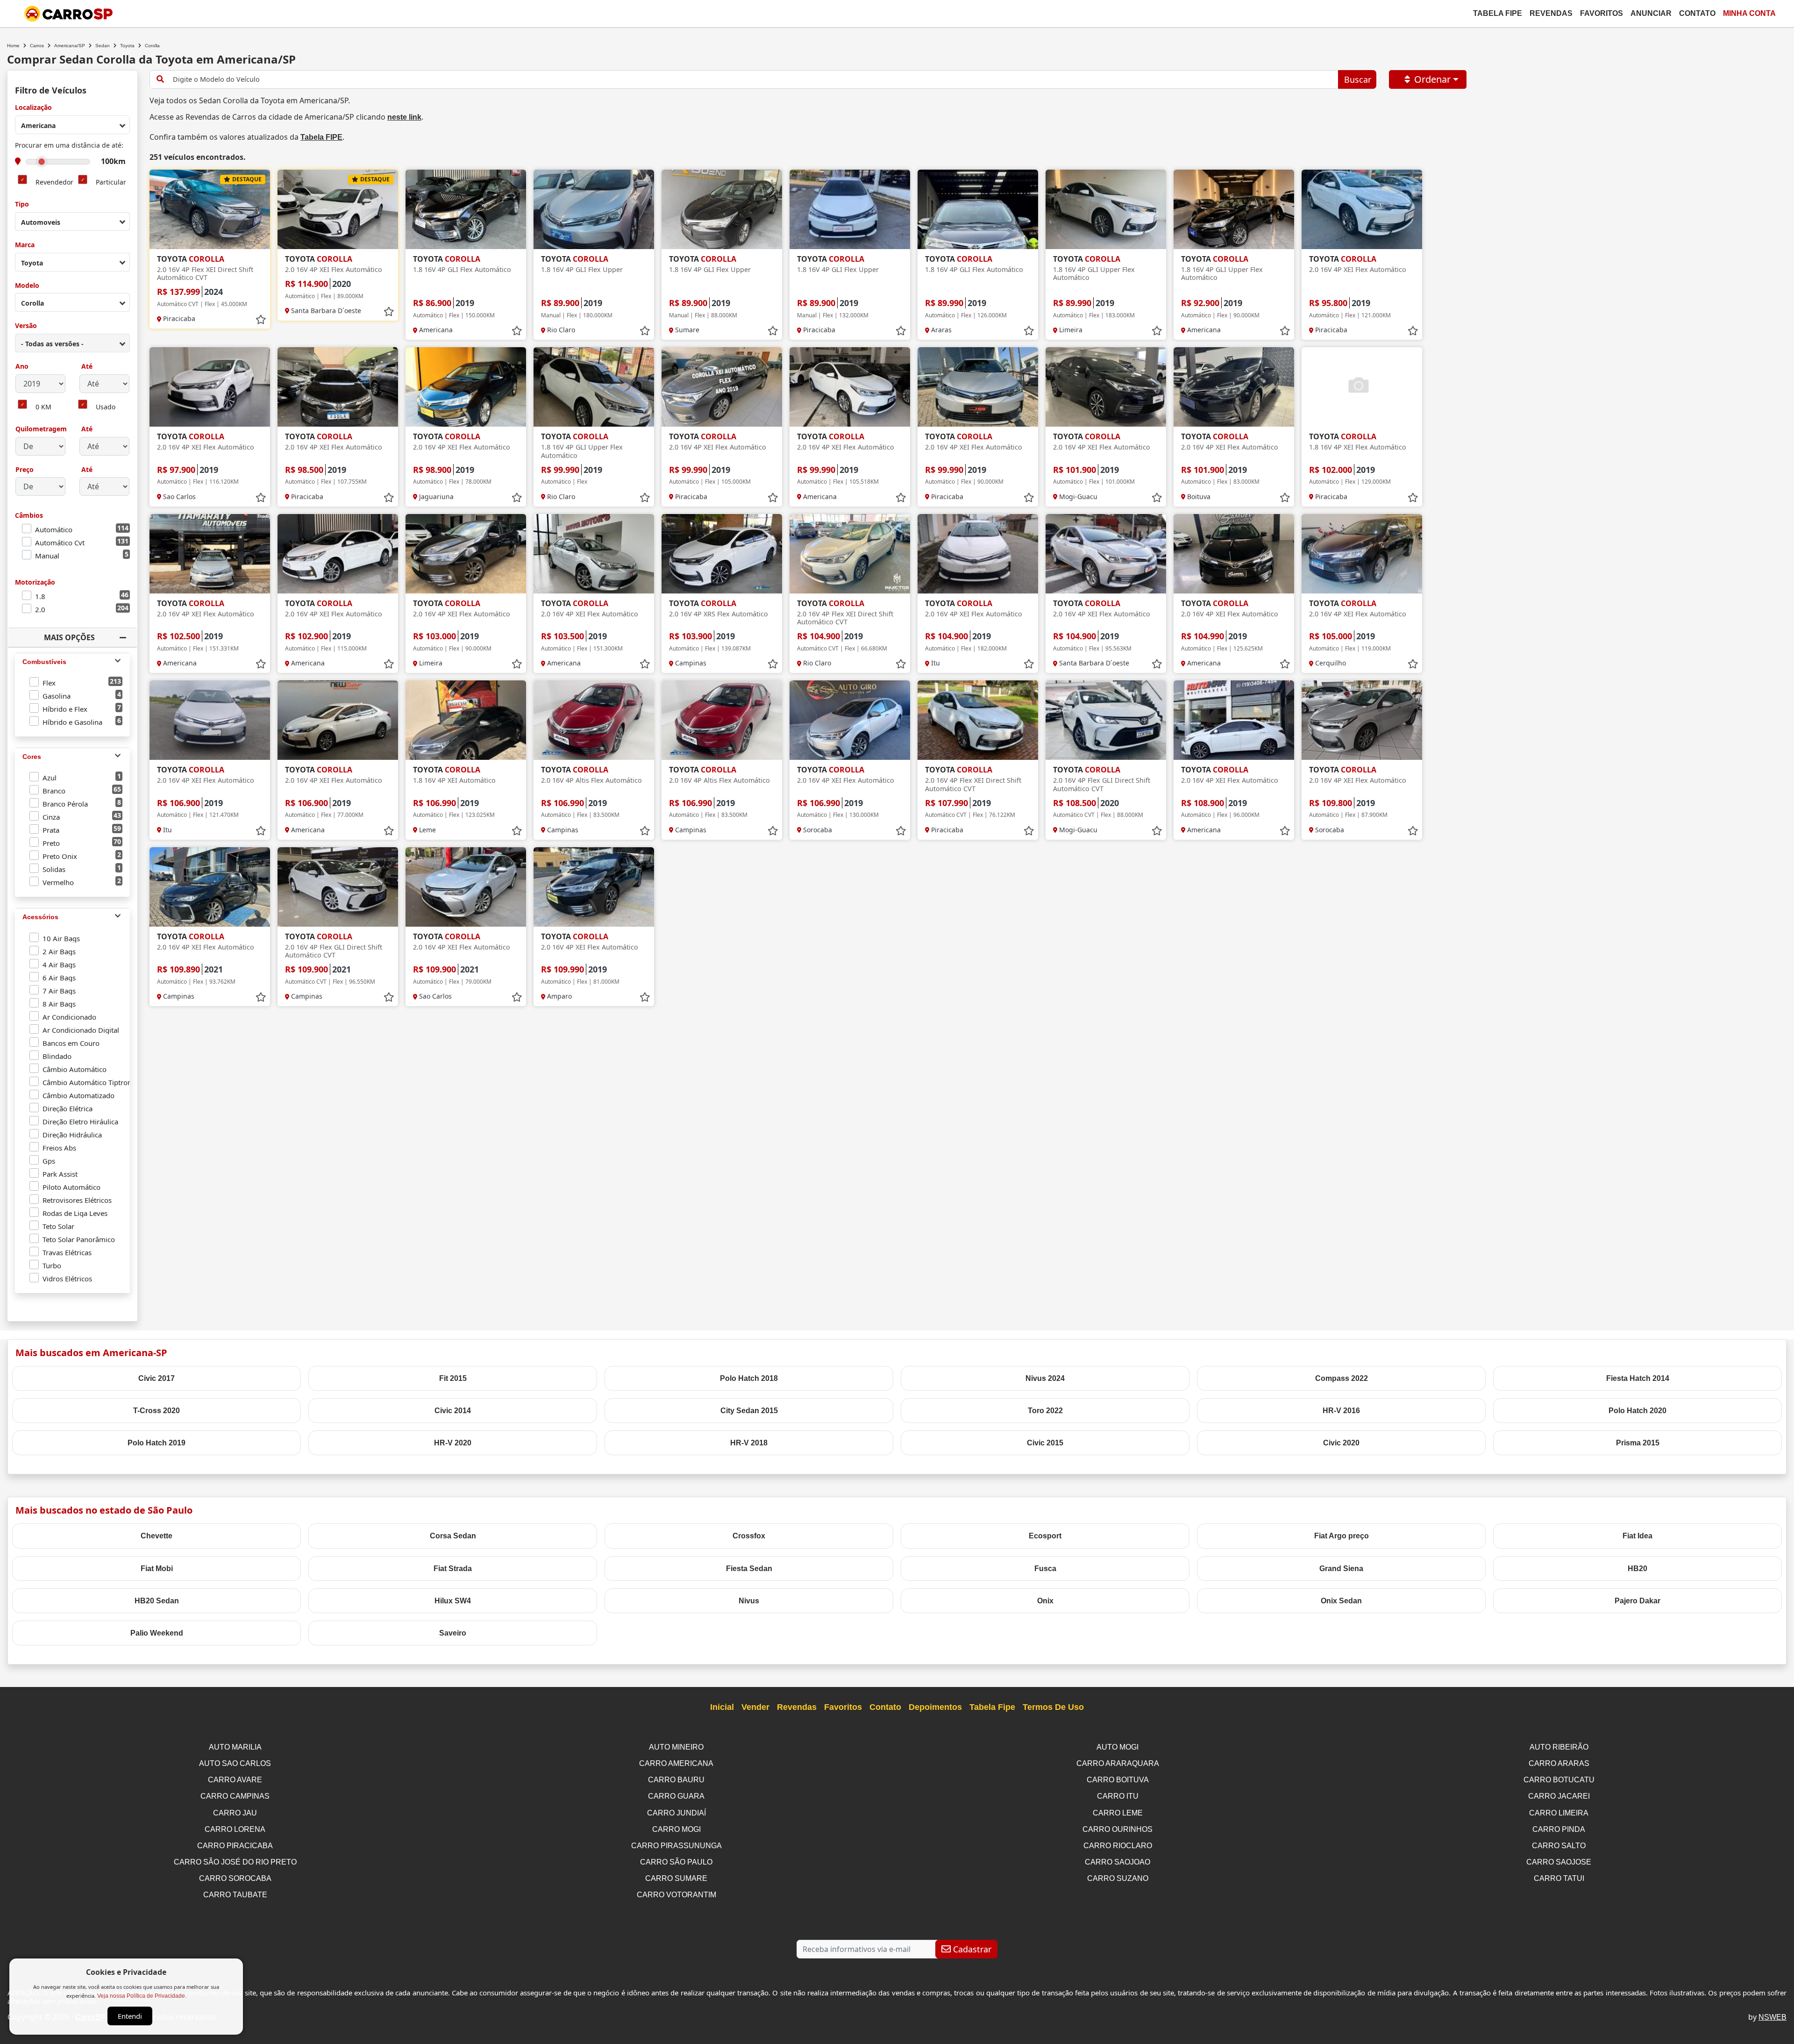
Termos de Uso (1053, 1707)
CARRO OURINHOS (1118, 1829)
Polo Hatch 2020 (1637, 1411)
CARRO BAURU (676, 1780)
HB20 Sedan (157, 1601)
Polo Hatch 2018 (749, 1378)
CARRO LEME (1118, 1813)
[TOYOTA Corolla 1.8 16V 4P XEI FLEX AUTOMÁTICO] (1362, 387)
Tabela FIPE (321, 137)
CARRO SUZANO (1118, 1878)
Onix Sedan (1341, 1601)
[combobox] (72, 125)
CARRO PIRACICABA (235, 1846)
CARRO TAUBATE (235, 1895)
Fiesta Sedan (749, 1569)
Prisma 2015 (1638, 1443)
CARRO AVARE (235, 1780)
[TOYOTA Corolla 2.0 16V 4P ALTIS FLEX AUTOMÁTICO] (594, 720)
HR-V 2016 (1341, 1411)
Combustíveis (44, 662)
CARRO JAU (235, 1813)
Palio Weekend (157, 1633)
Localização (33, 108)
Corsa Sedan (453, 1536)
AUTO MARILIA (235, 1747)
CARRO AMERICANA (676, 1763)
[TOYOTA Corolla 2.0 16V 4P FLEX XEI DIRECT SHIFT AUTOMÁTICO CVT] (210, 209)
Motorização (35, 582)
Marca (25, 245)
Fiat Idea (1637, 1536)
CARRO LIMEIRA (1559, 1813)
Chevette (157, 1536)
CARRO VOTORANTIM (676, 1895)
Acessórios (40, 917)
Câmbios (29, 516)
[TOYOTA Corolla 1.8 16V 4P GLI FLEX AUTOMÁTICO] (466, 209)
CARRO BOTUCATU (1559, 1780)
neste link (404, 117)
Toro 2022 (1045, 1411)
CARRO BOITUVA (1118, 1780)
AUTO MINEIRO (676, 1747)
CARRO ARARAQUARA (1118, 1763)
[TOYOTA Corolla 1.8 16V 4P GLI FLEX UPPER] (594, 209)
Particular (111, 182)
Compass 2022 (1342, 1378)
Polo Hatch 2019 (157, 1443)
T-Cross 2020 (157, 1411)
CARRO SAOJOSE (1559, 1862)
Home (13, 46)
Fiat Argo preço (1342, 1536)
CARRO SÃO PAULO (676, 1862)
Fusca (1045, 1569)
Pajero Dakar (1637, 1601)
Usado (106, 407)
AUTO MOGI (1118, 1747)
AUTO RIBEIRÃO (1559, 1747)
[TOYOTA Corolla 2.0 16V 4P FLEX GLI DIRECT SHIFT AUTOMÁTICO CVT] (1106, 720)
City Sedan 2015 (749, 1411)
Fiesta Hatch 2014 (1638, 1378)
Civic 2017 (157, 1378)
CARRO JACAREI (1559, 1796)
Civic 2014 (453, 1411)
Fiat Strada (453, 1569)
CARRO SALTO (1559, 1846)
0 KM (43, 407)
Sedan (103, 46)
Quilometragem (41, 429)
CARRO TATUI (1559, 1878)
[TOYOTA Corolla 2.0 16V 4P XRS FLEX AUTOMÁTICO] (722, 554)
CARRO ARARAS (1559, 1763)
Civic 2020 (1341, 1443)
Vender (755, 1707)
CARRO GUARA (676, 1796)
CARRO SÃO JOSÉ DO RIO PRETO (235, 1862)
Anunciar (1651, 13)
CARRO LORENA (235, 1829)
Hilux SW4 (453, 1601)
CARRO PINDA (1559, 1829)
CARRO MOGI (676, 1829)
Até (86, 367)
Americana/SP (70, 46)
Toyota (127, 46)
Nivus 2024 (1045, 1378)
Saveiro (453, 1633)
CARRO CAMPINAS (235, 1796)
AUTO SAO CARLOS (235, 1763)
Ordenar (1432, 79)
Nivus (749, 1601)
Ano (22, 367)
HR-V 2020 (453, 1443)
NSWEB (1773, 2017)
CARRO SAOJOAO (1118, 1862)
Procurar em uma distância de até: (69, 146)
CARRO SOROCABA (235, 1878)
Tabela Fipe (1498, 13)
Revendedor (54, 182)
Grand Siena (1341, 1569)
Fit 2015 (453, 1378)
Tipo (22, 204)
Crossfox (749, 1536)
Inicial (722, 1707)
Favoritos (1602, 13)
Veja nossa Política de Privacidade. (142, 1996)
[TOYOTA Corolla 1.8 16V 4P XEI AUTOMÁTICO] (466, 720)
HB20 (1637, 1569)
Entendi (130, 2016)
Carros (37, 46)
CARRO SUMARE (676, 1878)
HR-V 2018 (749, 1443)
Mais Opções (69, 637)
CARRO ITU (1118, 1796)
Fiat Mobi (157, 1569)
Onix (1045, 1601)
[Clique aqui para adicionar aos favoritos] (261, 320)
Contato (1697, 13)
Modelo (27, 286)
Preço (25, 470)
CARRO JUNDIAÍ (676, 1813)
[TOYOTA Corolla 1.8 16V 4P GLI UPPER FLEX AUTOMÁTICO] (1106, 209)
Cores (32, 757)
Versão (26, 326)
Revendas (1551, 13)
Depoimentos (935, 1707)
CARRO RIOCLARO (1118, 1846)
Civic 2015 (1045, 1443)
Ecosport (1045, 1536)
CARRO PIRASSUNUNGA (676, 1846)
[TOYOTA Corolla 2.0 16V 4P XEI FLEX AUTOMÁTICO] (338, 209)
